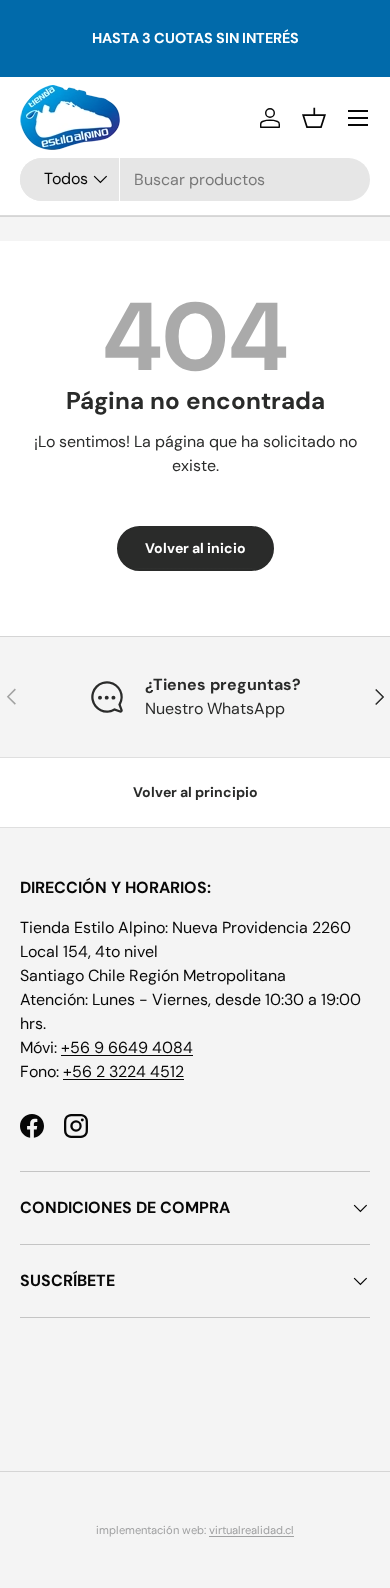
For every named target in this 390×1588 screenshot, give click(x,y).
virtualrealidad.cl (251, 1530)
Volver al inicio (195, 548)
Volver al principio (195, 792)
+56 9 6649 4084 (127, 1047)
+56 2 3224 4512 (123, 1071)
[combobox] (195, 179)
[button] (314, 118)
